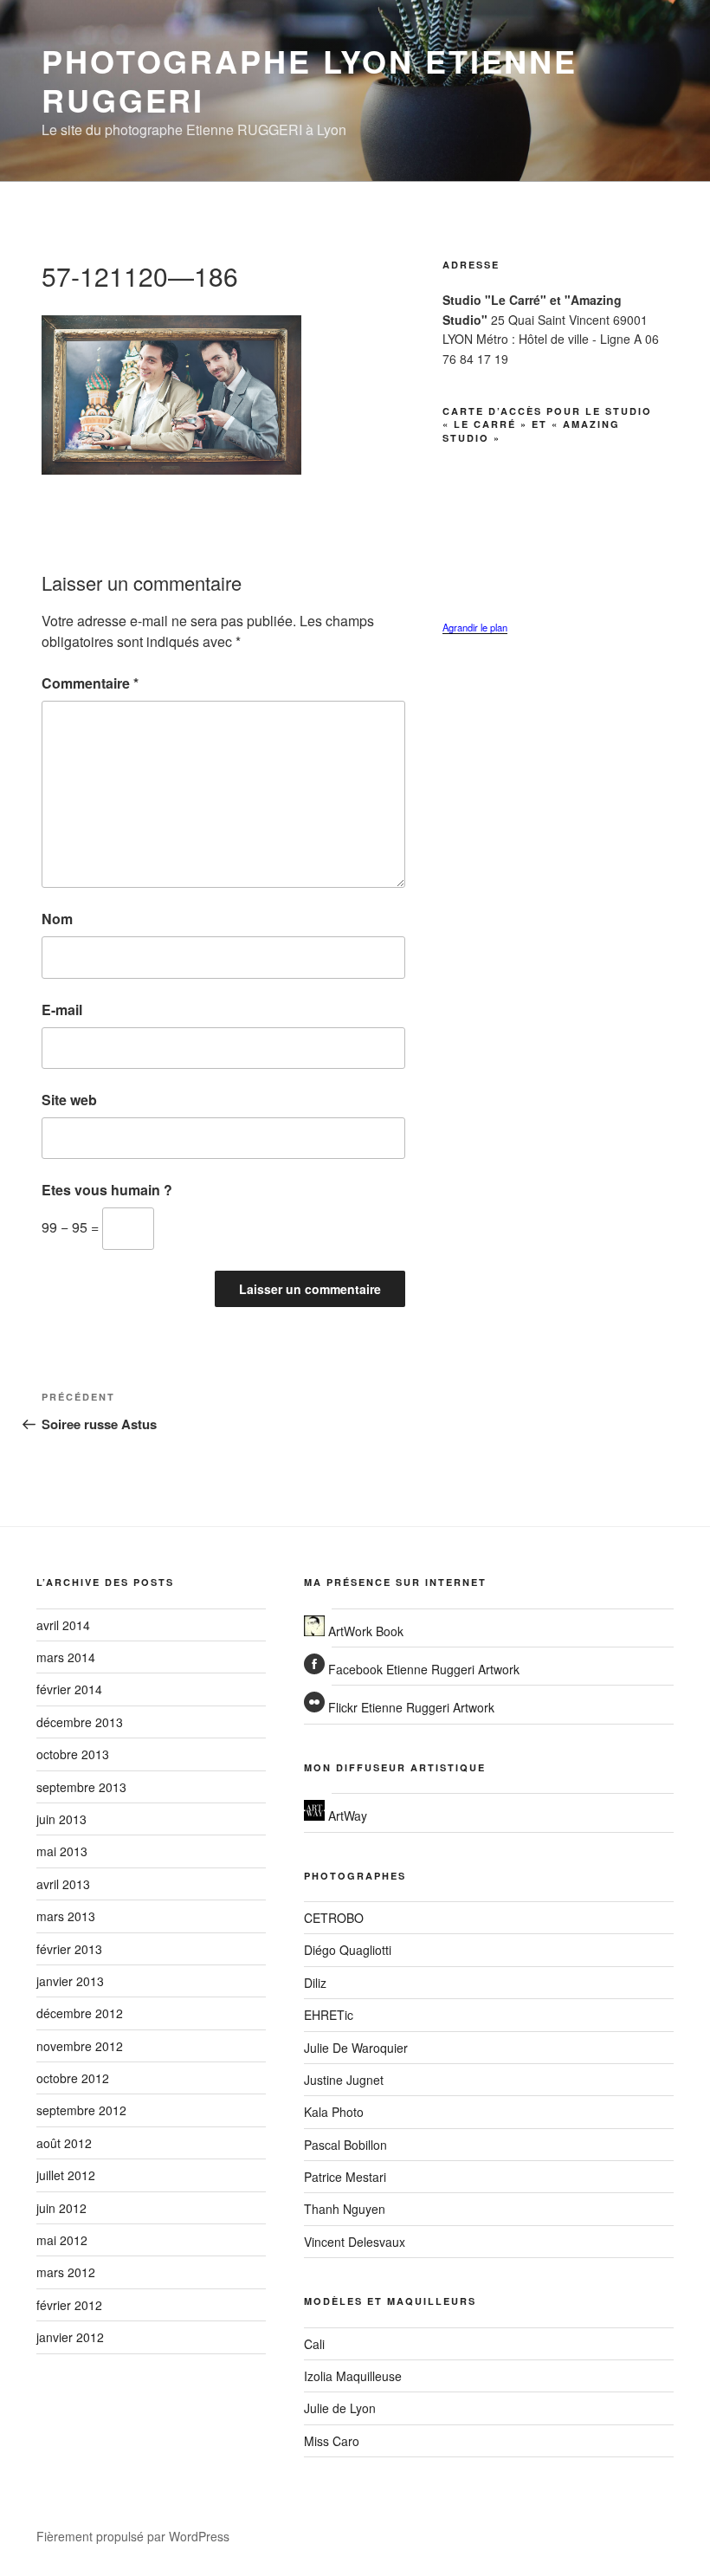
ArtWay (346, 1815)
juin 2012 (61, 2208)
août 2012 (64, 2143)
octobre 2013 (73, 1754)
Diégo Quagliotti (348, 1950)
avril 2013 (63, 1884)
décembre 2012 (80, 2013)
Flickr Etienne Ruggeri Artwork (410, 1707)
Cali (314, 2344)
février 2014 (69, 1689)
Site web (69, 1100)
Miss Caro (332, 2441)
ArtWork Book (364, 1631)
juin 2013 (61, 1819)
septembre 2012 (81, 2110)
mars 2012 (66, 2272)
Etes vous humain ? (107, 1190)
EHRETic (329, 2015)
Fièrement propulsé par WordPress (133, 2536)
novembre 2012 (80, 2046)
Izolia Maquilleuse (353, 2376)
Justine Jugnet (344, 2080)
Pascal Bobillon (345, 2145)
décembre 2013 (80, 1722)
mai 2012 (62, 2240)
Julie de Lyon (340, 2408)
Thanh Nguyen (345, 2209)
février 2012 (69, 2305)
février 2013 (69, 1949)
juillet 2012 (66, 2175)
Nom (57, 919)
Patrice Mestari (345, 2177)
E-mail (62, 1010)
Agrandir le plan (475, 627)
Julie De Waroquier (356, 2048)
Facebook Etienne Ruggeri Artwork (422, 1669)
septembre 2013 (81, 1787)
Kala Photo (334, 2112)
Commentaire (90, 683)
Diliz (315, 1983)
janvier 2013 (70, 1981)
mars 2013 (66, 1916)
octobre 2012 (73, 2078)
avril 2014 (63, 1625)
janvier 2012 (70, 2337)
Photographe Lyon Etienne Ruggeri (310, 80)
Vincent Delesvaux (355, 2242)
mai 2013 (62, 1851)
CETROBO (334, 1918)
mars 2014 (66, 1657)
